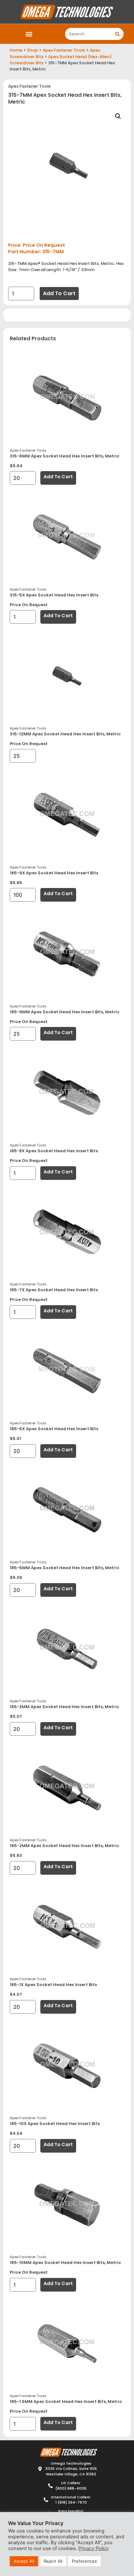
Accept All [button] (24, 2561)
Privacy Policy (94, 2548)
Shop (33, 50)
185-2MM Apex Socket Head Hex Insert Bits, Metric (64, 1846)
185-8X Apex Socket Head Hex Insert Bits (54, 1151)
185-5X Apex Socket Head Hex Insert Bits (54, 1429)
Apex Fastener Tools (64, 50)
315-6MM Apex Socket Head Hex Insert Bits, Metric (65, 456)
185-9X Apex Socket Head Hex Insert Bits (54, 873)
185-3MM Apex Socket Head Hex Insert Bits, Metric (64, 1707)
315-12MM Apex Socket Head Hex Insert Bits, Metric (65, 734)
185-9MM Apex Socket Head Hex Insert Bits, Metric (65, 1012)
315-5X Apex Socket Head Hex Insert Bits (54, 595)
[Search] (118, 34)
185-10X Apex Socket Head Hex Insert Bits (55, 2124)
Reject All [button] (53, 2561)
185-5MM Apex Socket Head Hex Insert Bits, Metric (65, 1568)
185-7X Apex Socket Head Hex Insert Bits (54, 1290)
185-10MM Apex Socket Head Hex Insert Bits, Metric (65, 2263)
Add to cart (59, 293)
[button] (29, 34)
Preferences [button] (84, 2561)
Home (16, 50)
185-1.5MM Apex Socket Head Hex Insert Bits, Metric (66, 2401)
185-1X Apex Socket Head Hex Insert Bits (53, 1985)
